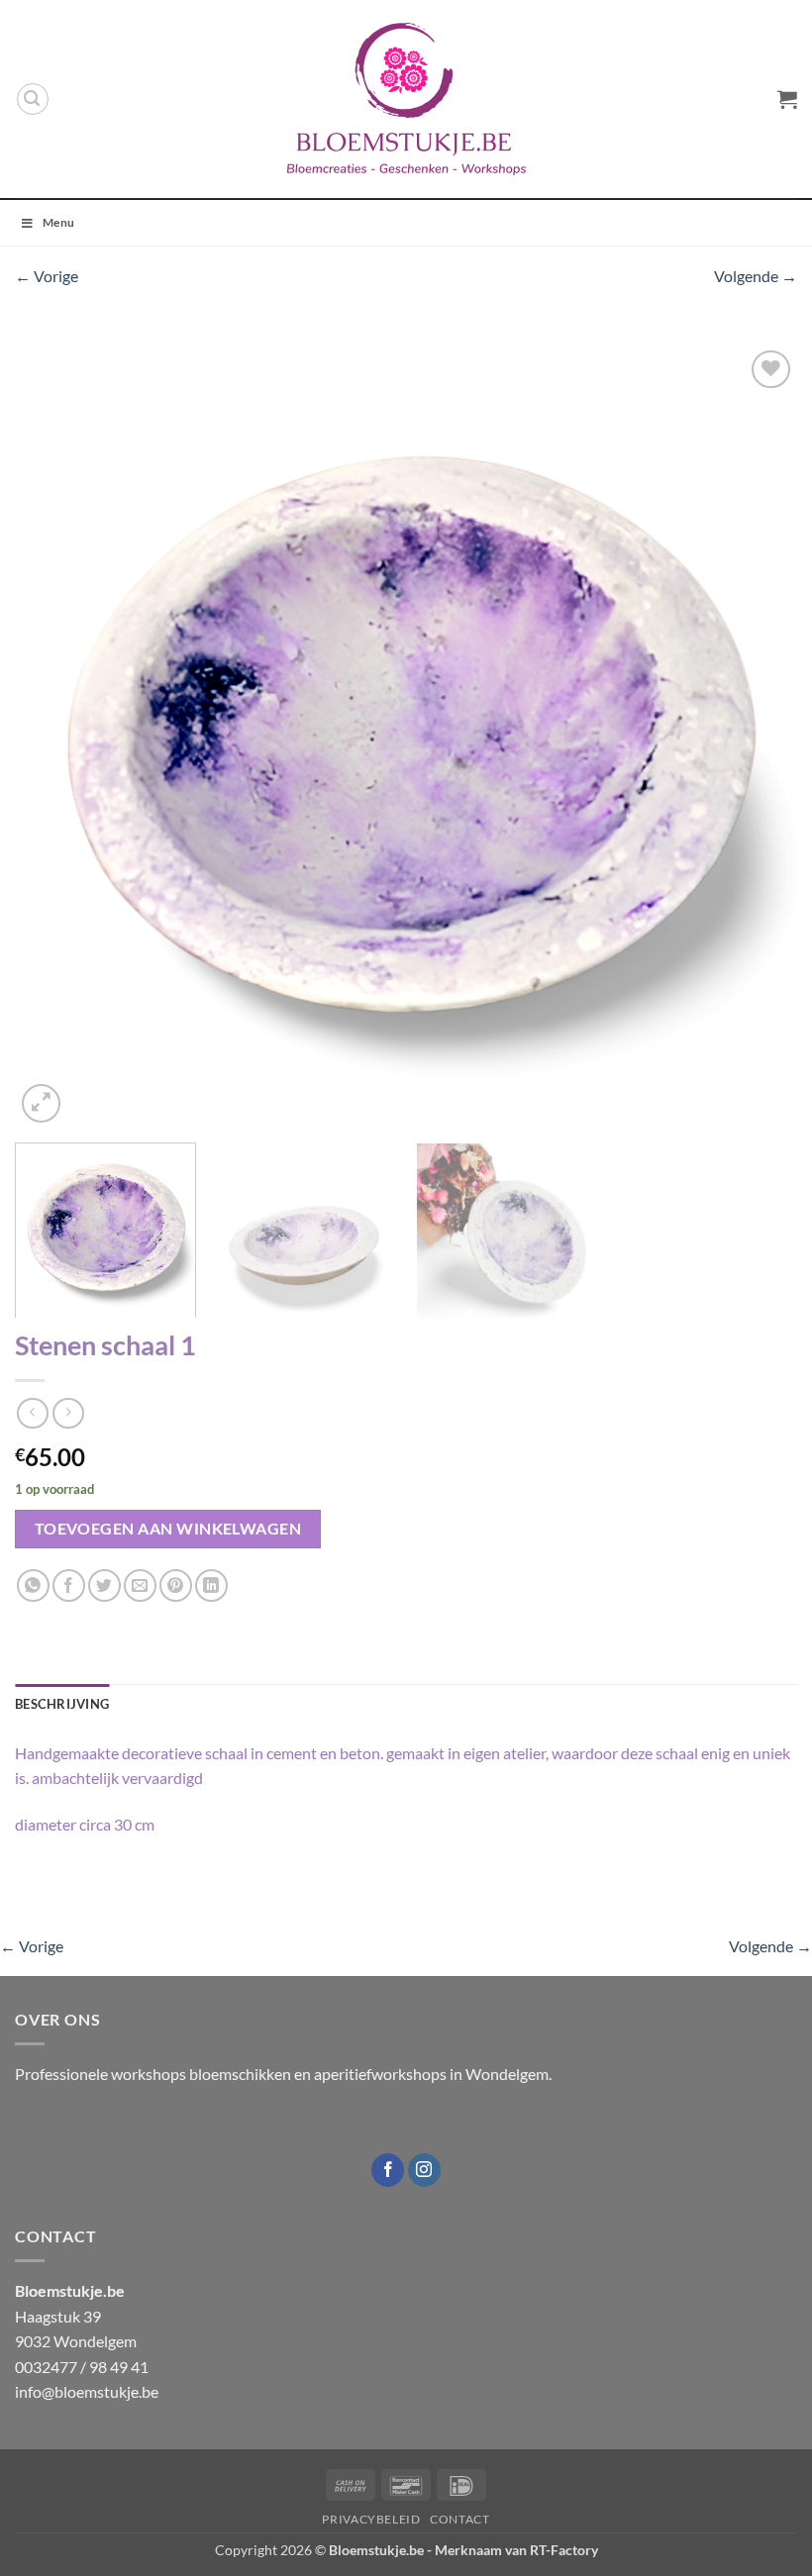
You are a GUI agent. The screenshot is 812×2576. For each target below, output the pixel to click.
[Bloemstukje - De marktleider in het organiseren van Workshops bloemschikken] (406, 99)
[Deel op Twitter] (104, 1585)
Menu (58, 222)
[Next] (757, 737)
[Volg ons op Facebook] (388, 2170)
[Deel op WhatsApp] (33, 1585)
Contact (459, 2519)
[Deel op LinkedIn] (211, 1585)
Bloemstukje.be (376, 2550)
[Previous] (55, 737)
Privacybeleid (371, 2519)
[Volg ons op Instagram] (424, 2170)
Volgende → (756, 276)
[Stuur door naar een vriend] (140, 1585)
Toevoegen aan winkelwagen (168, 1529)
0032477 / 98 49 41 (82, 2367)
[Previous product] (68, 1413)
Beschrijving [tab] (62, 1704)
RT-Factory (564, 2550)
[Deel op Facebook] (69, 1585)
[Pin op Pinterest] (176, 1585)
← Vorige (47, 276)
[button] (33, 99)
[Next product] (32, 1413)
